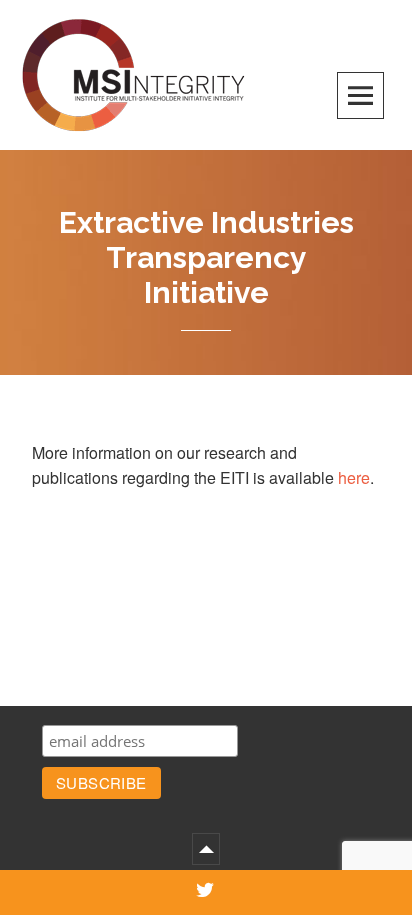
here (354, 477)
